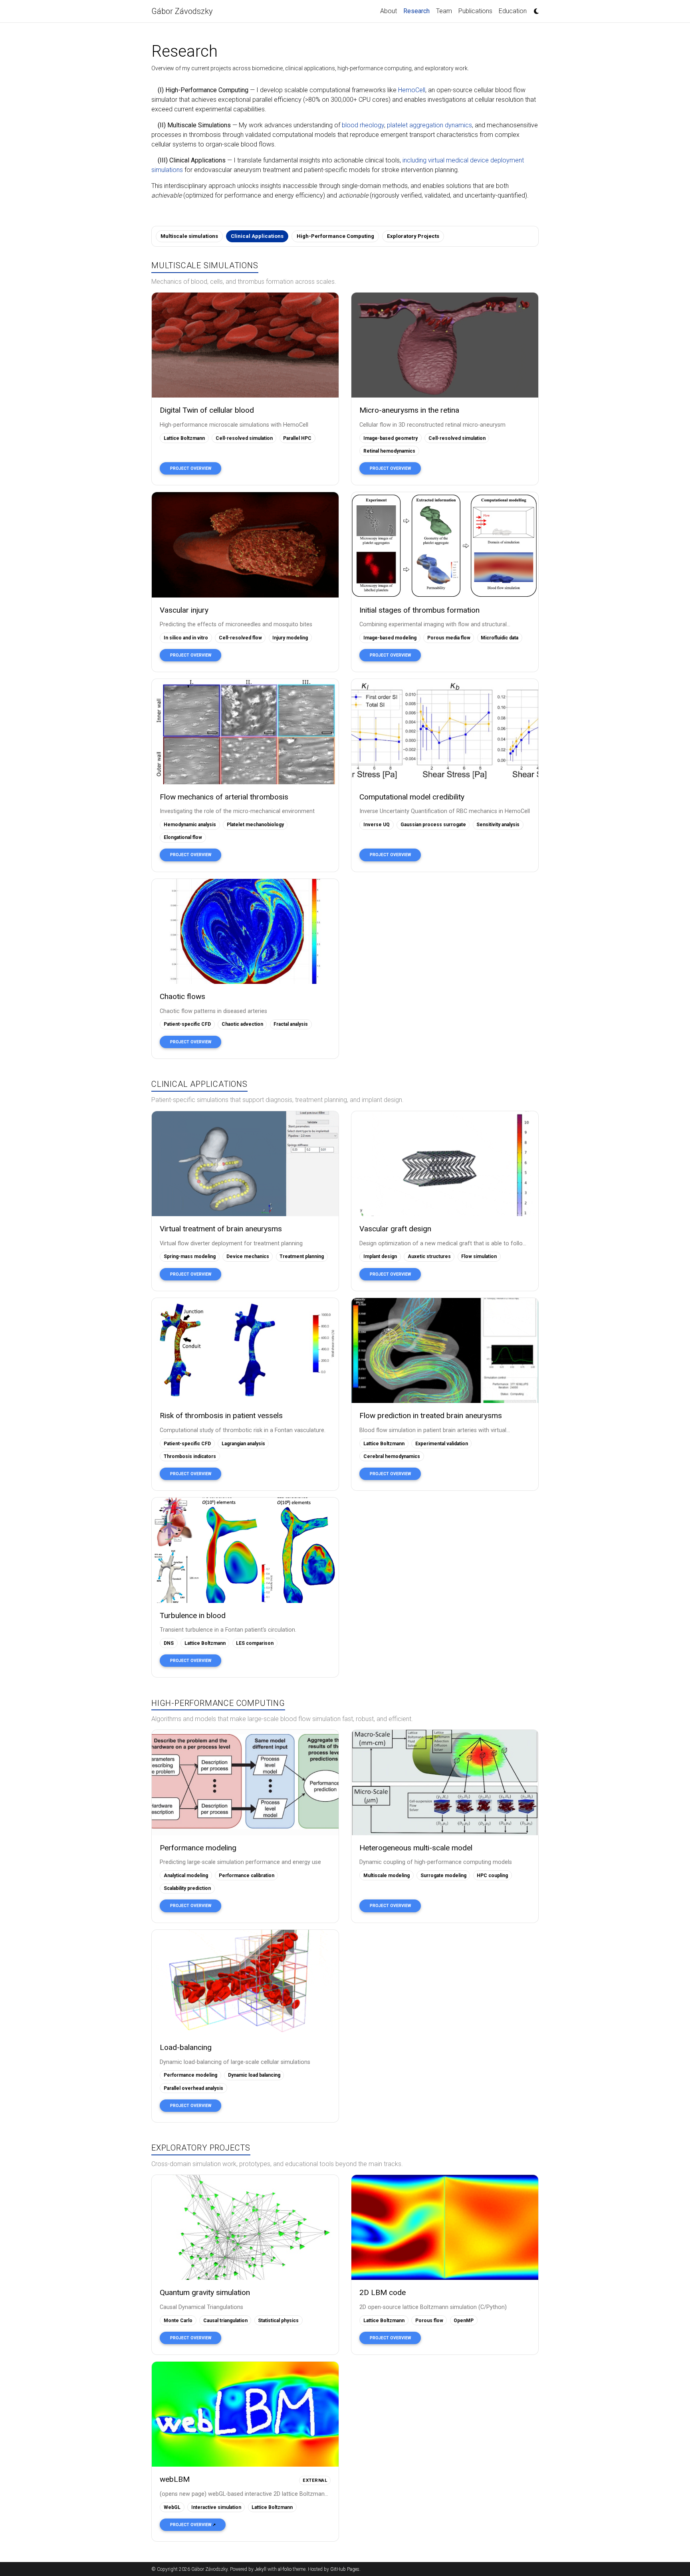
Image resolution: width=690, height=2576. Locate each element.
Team (444, 11)
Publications (475, 11)
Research (418, 11)
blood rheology (363, 125)
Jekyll (261, 2569)
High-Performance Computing (335, 236)
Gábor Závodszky (182, 11)
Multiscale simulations (189, 236)
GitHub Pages (345, 2569)
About (389, 11)
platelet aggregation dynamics (429, 125)
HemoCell (412, 90)
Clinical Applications (257, 236)
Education (513, 11)
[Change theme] (534, 9)
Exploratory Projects (413, 236)
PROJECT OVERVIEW (191, 468)
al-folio (285, 2569)
